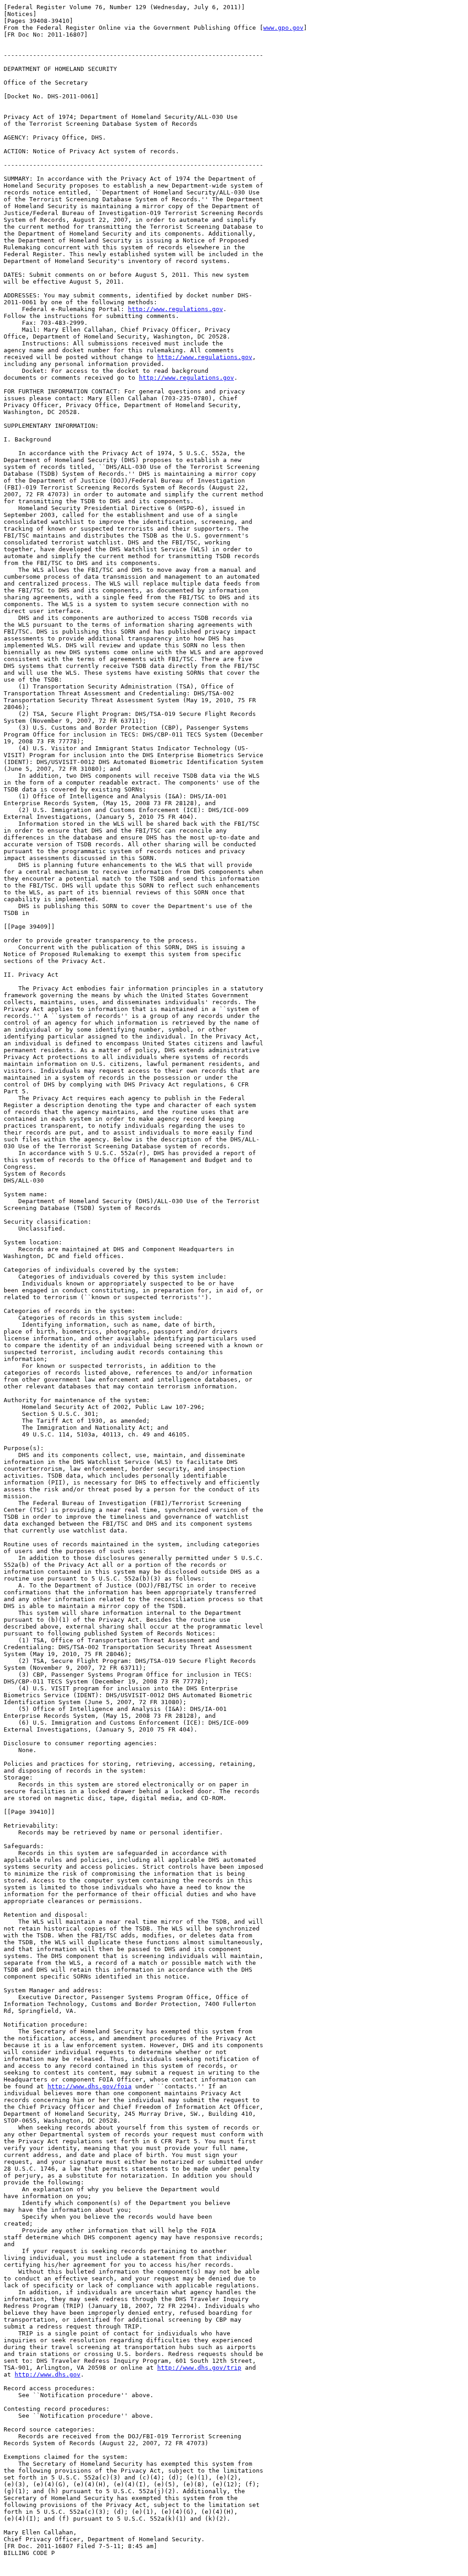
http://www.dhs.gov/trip (199, 2368)
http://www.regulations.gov (175, 309)
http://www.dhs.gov (48, 2374)
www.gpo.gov (283, 28)
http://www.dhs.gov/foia (90, 2086)
